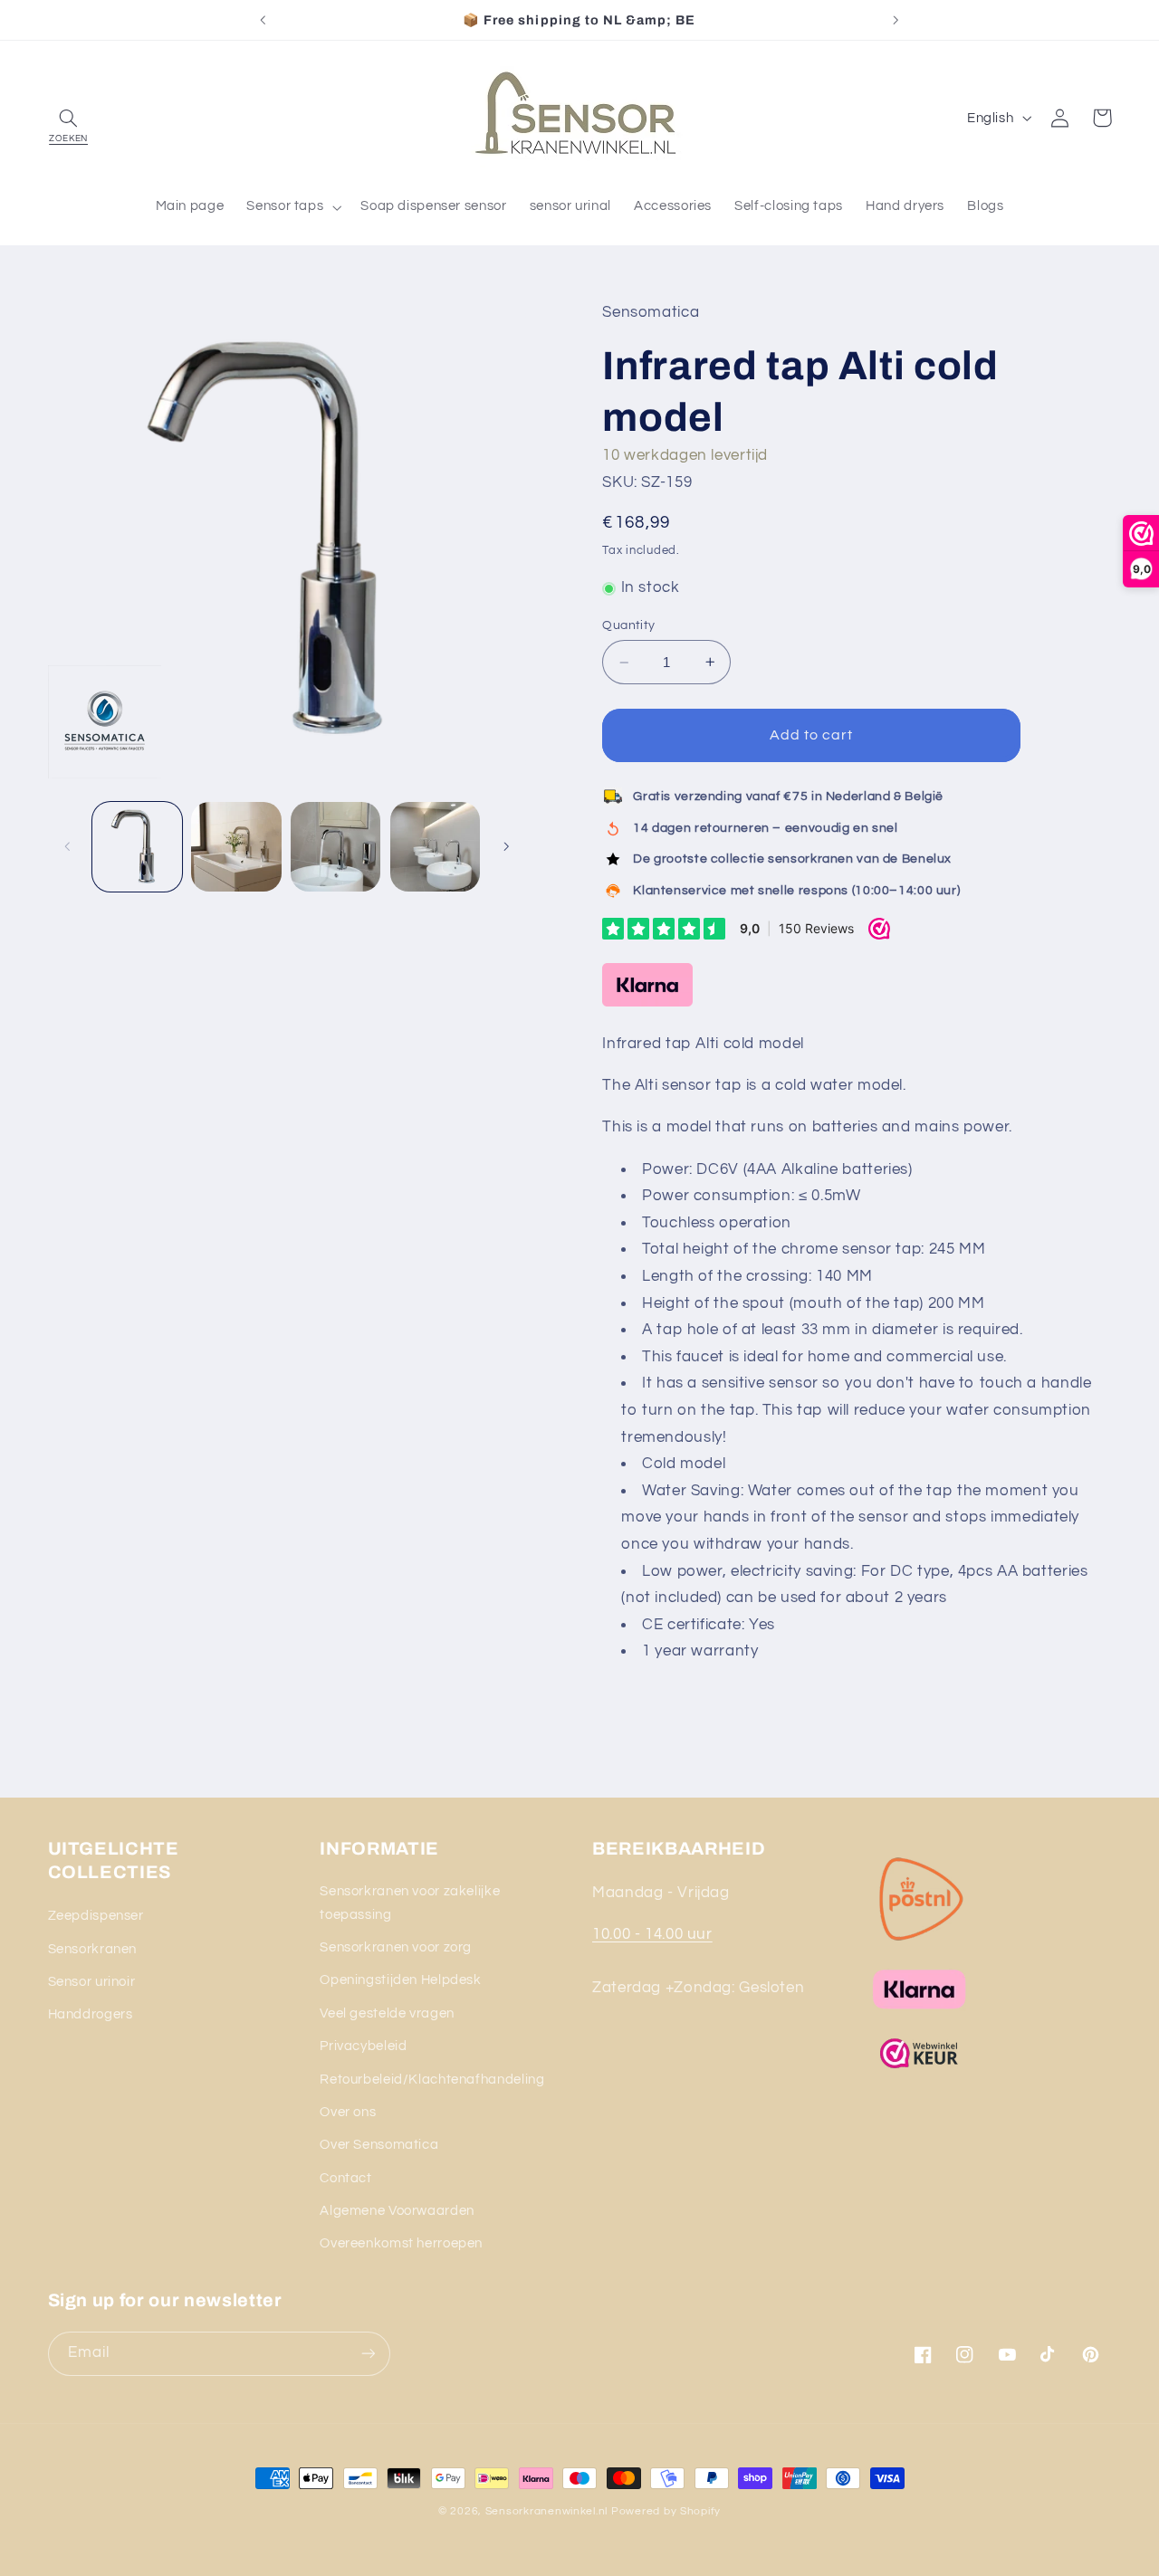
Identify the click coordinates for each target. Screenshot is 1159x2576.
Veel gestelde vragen (387, 2013)
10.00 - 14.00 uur (652, 1934)
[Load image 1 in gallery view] (137, 847)
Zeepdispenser (96, 1916)
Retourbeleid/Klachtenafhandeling (432, 2080)
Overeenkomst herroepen (401, 2243)
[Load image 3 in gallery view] (335, 847)
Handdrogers (91, 2014)
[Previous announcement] (263, 20)
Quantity (628, 625)
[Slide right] (506, 846)
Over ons (348, 2112)
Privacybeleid (363, 2046)
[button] (69, 118)
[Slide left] (68, 846)
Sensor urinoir (92, 1982)
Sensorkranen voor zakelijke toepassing (410, 1903)
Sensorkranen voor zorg (396, 1947)
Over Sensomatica (379, 2145)
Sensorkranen (93, 1949)
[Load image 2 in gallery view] (236, 847)
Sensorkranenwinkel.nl (546, 2511)
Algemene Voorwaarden (397, 2211)
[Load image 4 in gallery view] (435, 847)
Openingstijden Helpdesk (401, 1980)
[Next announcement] (896, 20)
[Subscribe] (368, 2354)
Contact (345, 2178)
